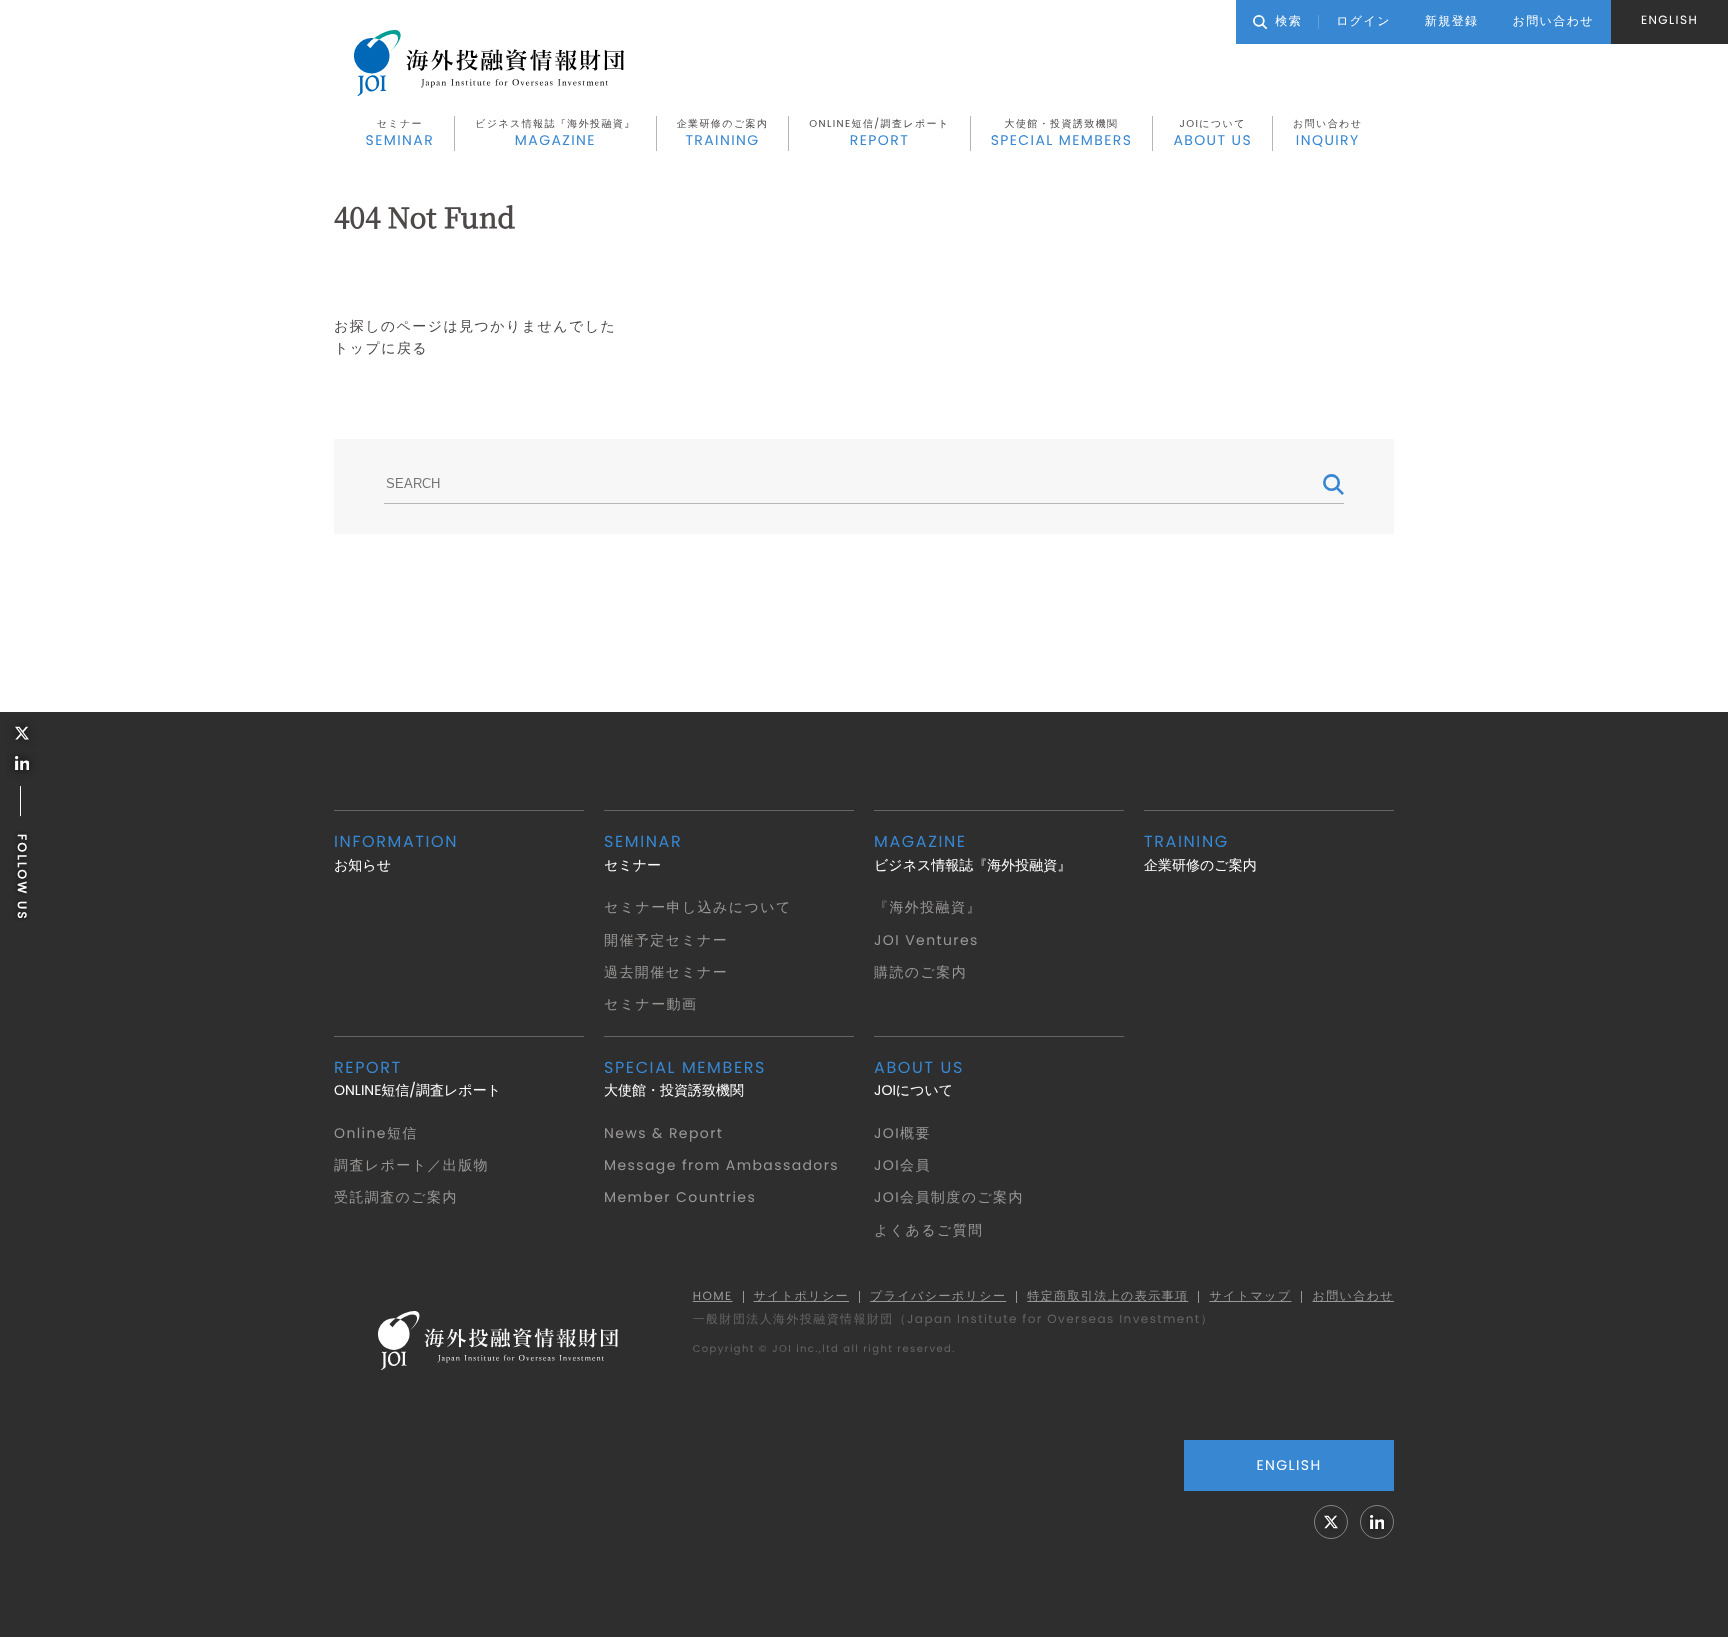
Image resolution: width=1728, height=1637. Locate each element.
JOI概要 (902, 1133)
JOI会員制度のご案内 (949, 1197)
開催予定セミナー (666, 940)
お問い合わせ (1327, 133)
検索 (1288, 21)
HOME (713, 1297)
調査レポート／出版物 (411, 1165)
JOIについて (1212, 133)
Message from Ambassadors (721, 1165)
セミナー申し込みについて (698, 907)
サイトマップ (1250, 1297)
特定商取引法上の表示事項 (1107, 1297)
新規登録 (1452, 21)
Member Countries (680, 1197)
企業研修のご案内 (723, 133)
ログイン (1363, 21)
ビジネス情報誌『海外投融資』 (555, 133)
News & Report (663, 1133)
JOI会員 (902, 1165)
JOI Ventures (926, 940)
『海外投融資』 (928, 907)
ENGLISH (1669, 20)
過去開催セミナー (666, 972)
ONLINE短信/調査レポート (879, 133)
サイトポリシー (802, 1297)
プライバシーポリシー (938, 1297)
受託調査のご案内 (396, 1197)
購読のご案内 (920, 972)
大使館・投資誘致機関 (1062, 133)
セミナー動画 (650, 1004)
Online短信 (376, 1133)
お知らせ (396, 852)
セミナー (400, 133)
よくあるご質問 (928, 1230)
